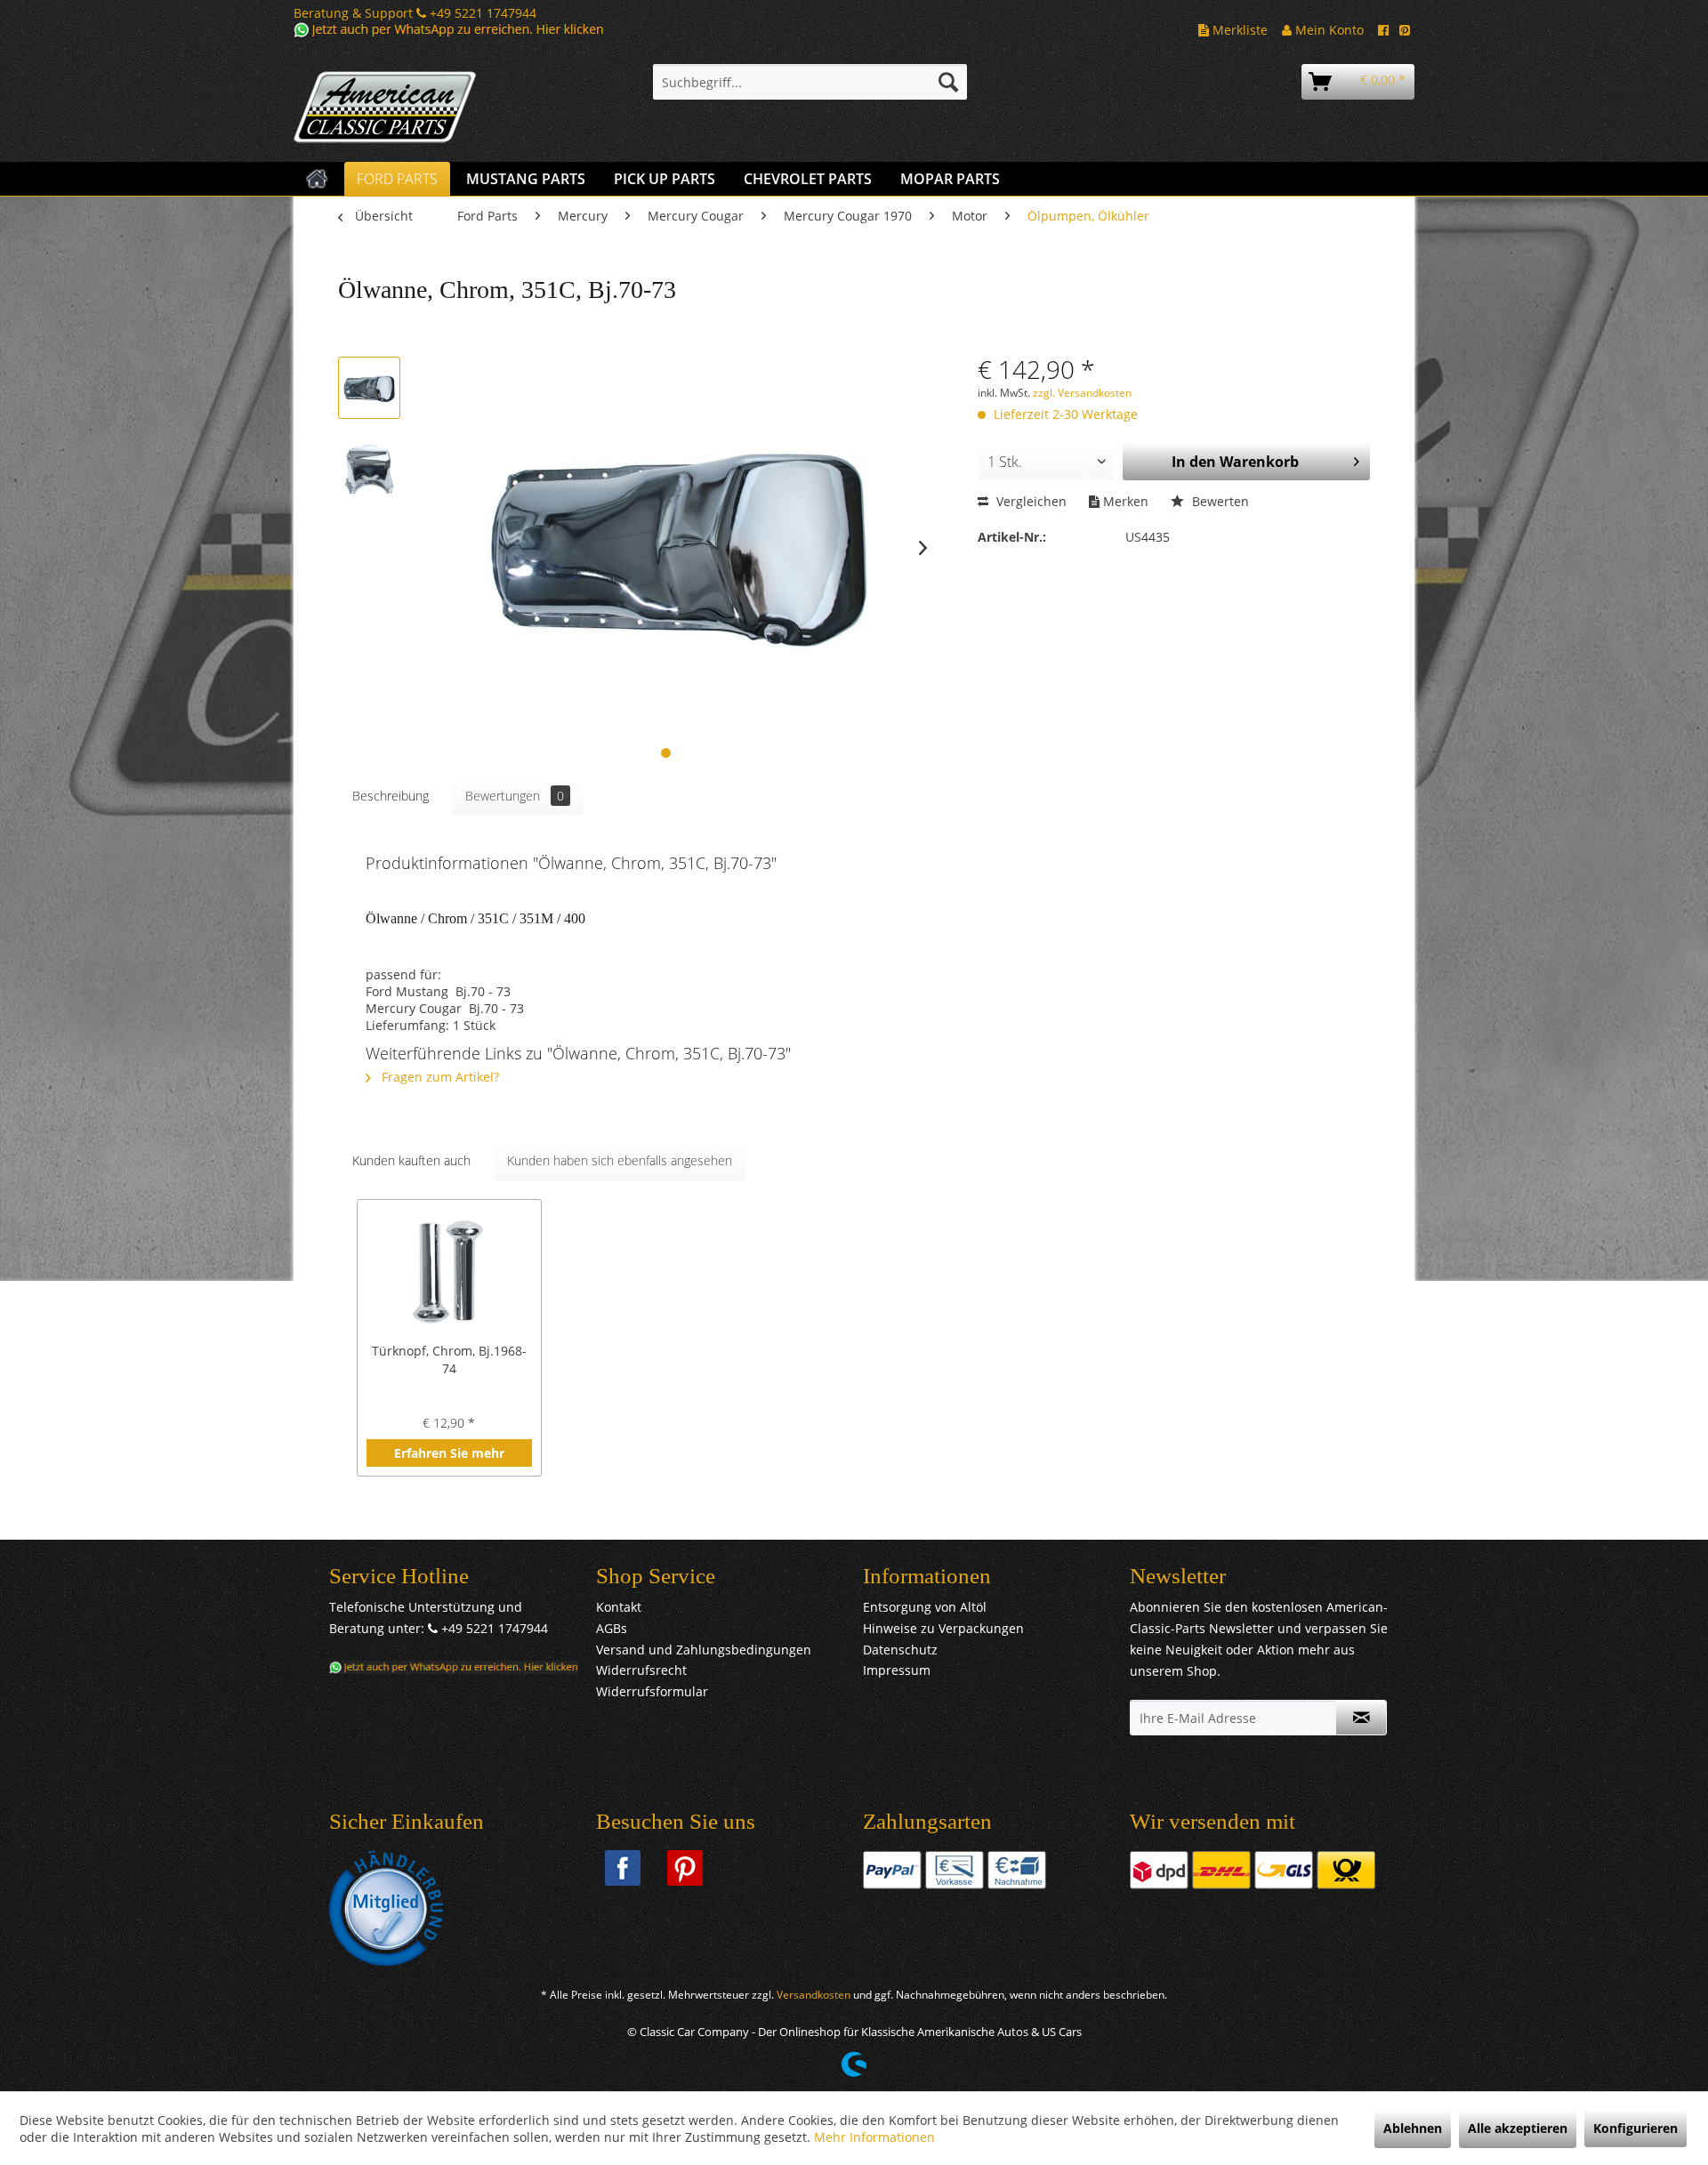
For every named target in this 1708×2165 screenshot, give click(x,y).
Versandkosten (814, 1995)
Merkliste (1238, 30)
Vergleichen (1030, 501)
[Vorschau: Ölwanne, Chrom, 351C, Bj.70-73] (369, 388)
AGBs (612, 1628)
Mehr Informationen (874, 2137)
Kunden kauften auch (411, 1160)
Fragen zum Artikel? (439, 1077)
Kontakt (619, 1607)
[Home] (317, 179)
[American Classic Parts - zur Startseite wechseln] (431, 108)
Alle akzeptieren (1518, 2128)
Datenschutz (900, 1650)
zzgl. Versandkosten (1082, 393)
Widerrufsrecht (641, 1670)
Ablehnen (1413, 2128)
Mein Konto (1328, 30)
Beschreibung (391, 796)
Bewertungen (515, 796)
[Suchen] (948, 82)
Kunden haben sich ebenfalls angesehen (620, 1160)
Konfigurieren (1635, 2128)
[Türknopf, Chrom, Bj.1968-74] (449, 1271)
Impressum (897, 1670)
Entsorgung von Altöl (925, 1607)
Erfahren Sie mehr (449, 1453)
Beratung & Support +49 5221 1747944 (415, 13)
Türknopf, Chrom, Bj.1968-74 (449, 1360)
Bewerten (1219, 501)
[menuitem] (810, 82)
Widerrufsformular (652, 1691)
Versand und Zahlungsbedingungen (704, 1650)
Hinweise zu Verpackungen (943, 1628)
